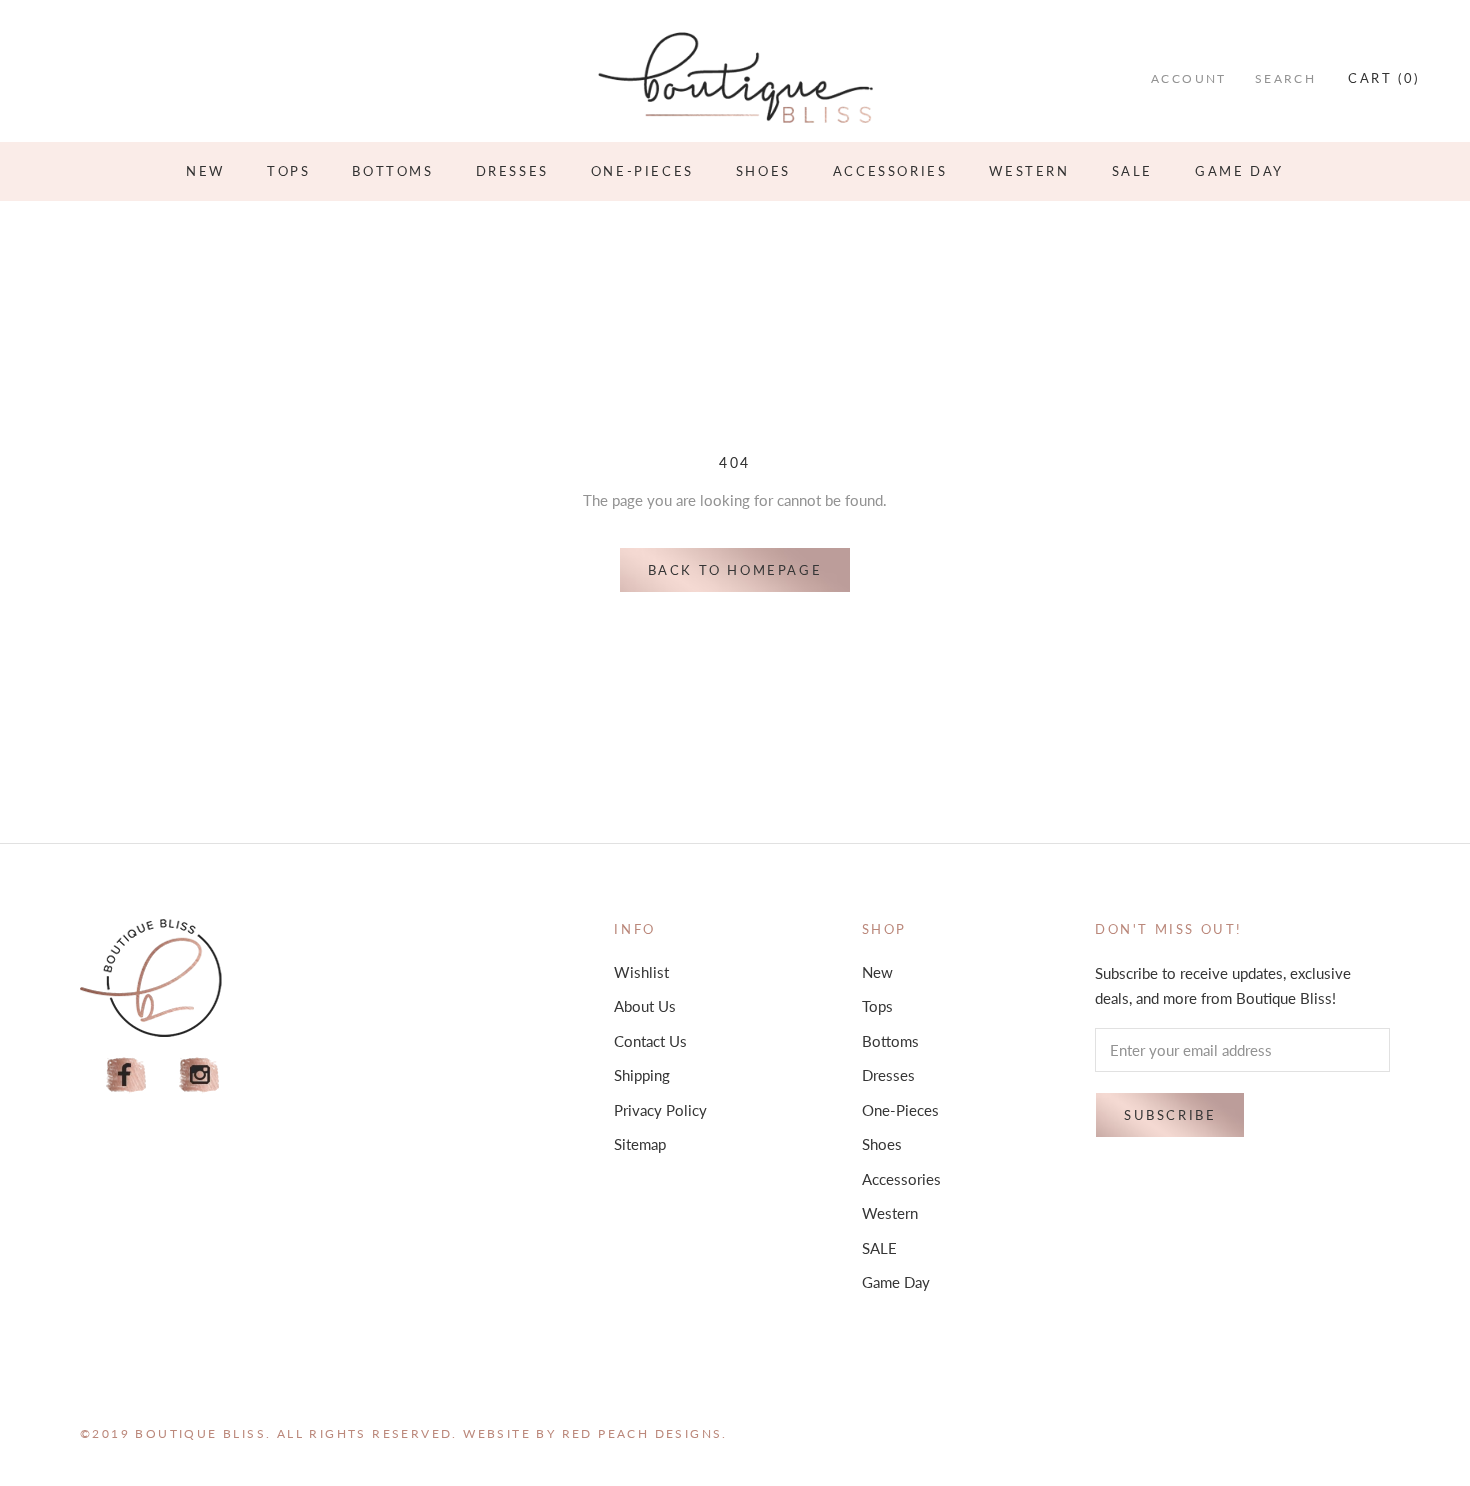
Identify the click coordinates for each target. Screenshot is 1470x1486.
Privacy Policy (660, 1110)
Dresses (512, 171)
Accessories (890, 171)
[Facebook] (126, 1075)
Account (1189, 78)
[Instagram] (200, 1075)
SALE (1132, 171)
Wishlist (641, 972)
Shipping (642, 1075)
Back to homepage (735, 570)
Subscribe (1170, 1115)
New (205, 171)
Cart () (1384, 78)
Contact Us (650, 1041)
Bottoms (392, 171)
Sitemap (640, 1144)
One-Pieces (642, 171)
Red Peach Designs (642, 1433)
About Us (645, 1006)
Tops (288, 171)
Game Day (1239, 171)
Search (1285, 78)
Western (1029, 171)
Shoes (763, 171)
